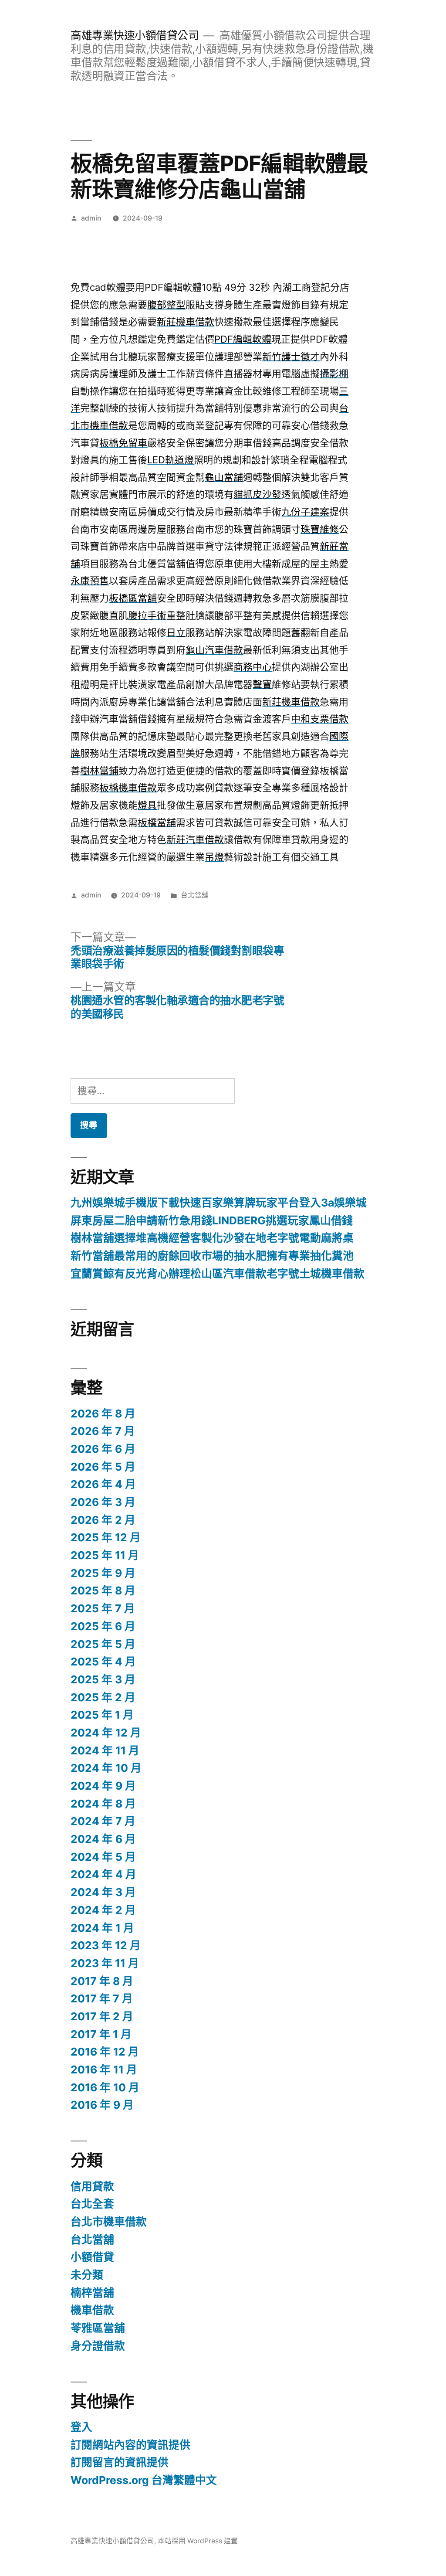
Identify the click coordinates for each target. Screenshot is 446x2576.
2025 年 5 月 (103, 1644)
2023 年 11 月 (105, 1963)
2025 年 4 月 (103, 1662)
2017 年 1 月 (101, 2034)
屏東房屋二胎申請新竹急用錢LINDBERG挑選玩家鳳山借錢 (212, 1220)
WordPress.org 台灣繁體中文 (144, 2480)
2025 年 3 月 (103, 1679)
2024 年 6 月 (103, 1839)
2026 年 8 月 (103, 1414)
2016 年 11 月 (104, 2070)
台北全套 (92, 2204)
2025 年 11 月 (105, 1555)
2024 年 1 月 (102, 1928)
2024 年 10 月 (106, 1768)
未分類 (87, 2275)
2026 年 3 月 (103, 1502)
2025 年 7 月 (103, 1608)
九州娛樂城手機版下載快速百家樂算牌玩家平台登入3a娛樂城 (219, 1203)
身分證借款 (98, 2346)
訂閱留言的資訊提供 (120, 2462)
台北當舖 (195, 895)
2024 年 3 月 (103, 1892)
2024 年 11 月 (105, 1750)
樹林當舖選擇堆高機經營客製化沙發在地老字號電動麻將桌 (212, 1238)
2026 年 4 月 (103, 1484)
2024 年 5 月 (103, 1857)
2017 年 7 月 (102, 1998)
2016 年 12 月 (105, 2052)
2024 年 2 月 (103, 1910)
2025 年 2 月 (103, 1697)
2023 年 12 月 (106, 1945)
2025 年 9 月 (103, 1573)
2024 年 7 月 (103, 1821)
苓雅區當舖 (98, 2328)
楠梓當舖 (92, 2293)
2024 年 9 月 (103, 1786)
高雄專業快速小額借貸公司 (135, 35)
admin (91, 218)
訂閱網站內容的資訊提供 (130, 2445)
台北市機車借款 (109, 2222)
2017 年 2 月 (102, 2016)
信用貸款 (92, 2186)
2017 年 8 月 (102, 1981)
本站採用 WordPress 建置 (198, 2541)
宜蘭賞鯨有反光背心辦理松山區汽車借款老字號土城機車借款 (218, 1274)
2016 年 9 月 (102, 2105)
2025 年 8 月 (103, 1590)
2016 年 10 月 (105, 2087)
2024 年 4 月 (103, 1874)
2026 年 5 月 (103, 1467)
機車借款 (92, 2310)
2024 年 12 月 (106, 1733)
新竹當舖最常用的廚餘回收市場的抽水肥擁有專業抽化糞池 (212, 1256)
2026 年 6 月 (103, 1449)
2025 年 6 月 (103, 1626)
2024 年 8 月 (103, 1804)
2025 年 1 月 (102, 1715)
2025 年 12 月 (106, 1537)
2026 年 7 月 (103, 1431)
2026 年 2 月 (103, 1520)
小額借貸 (92, 2257)
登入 (81, 2427)
